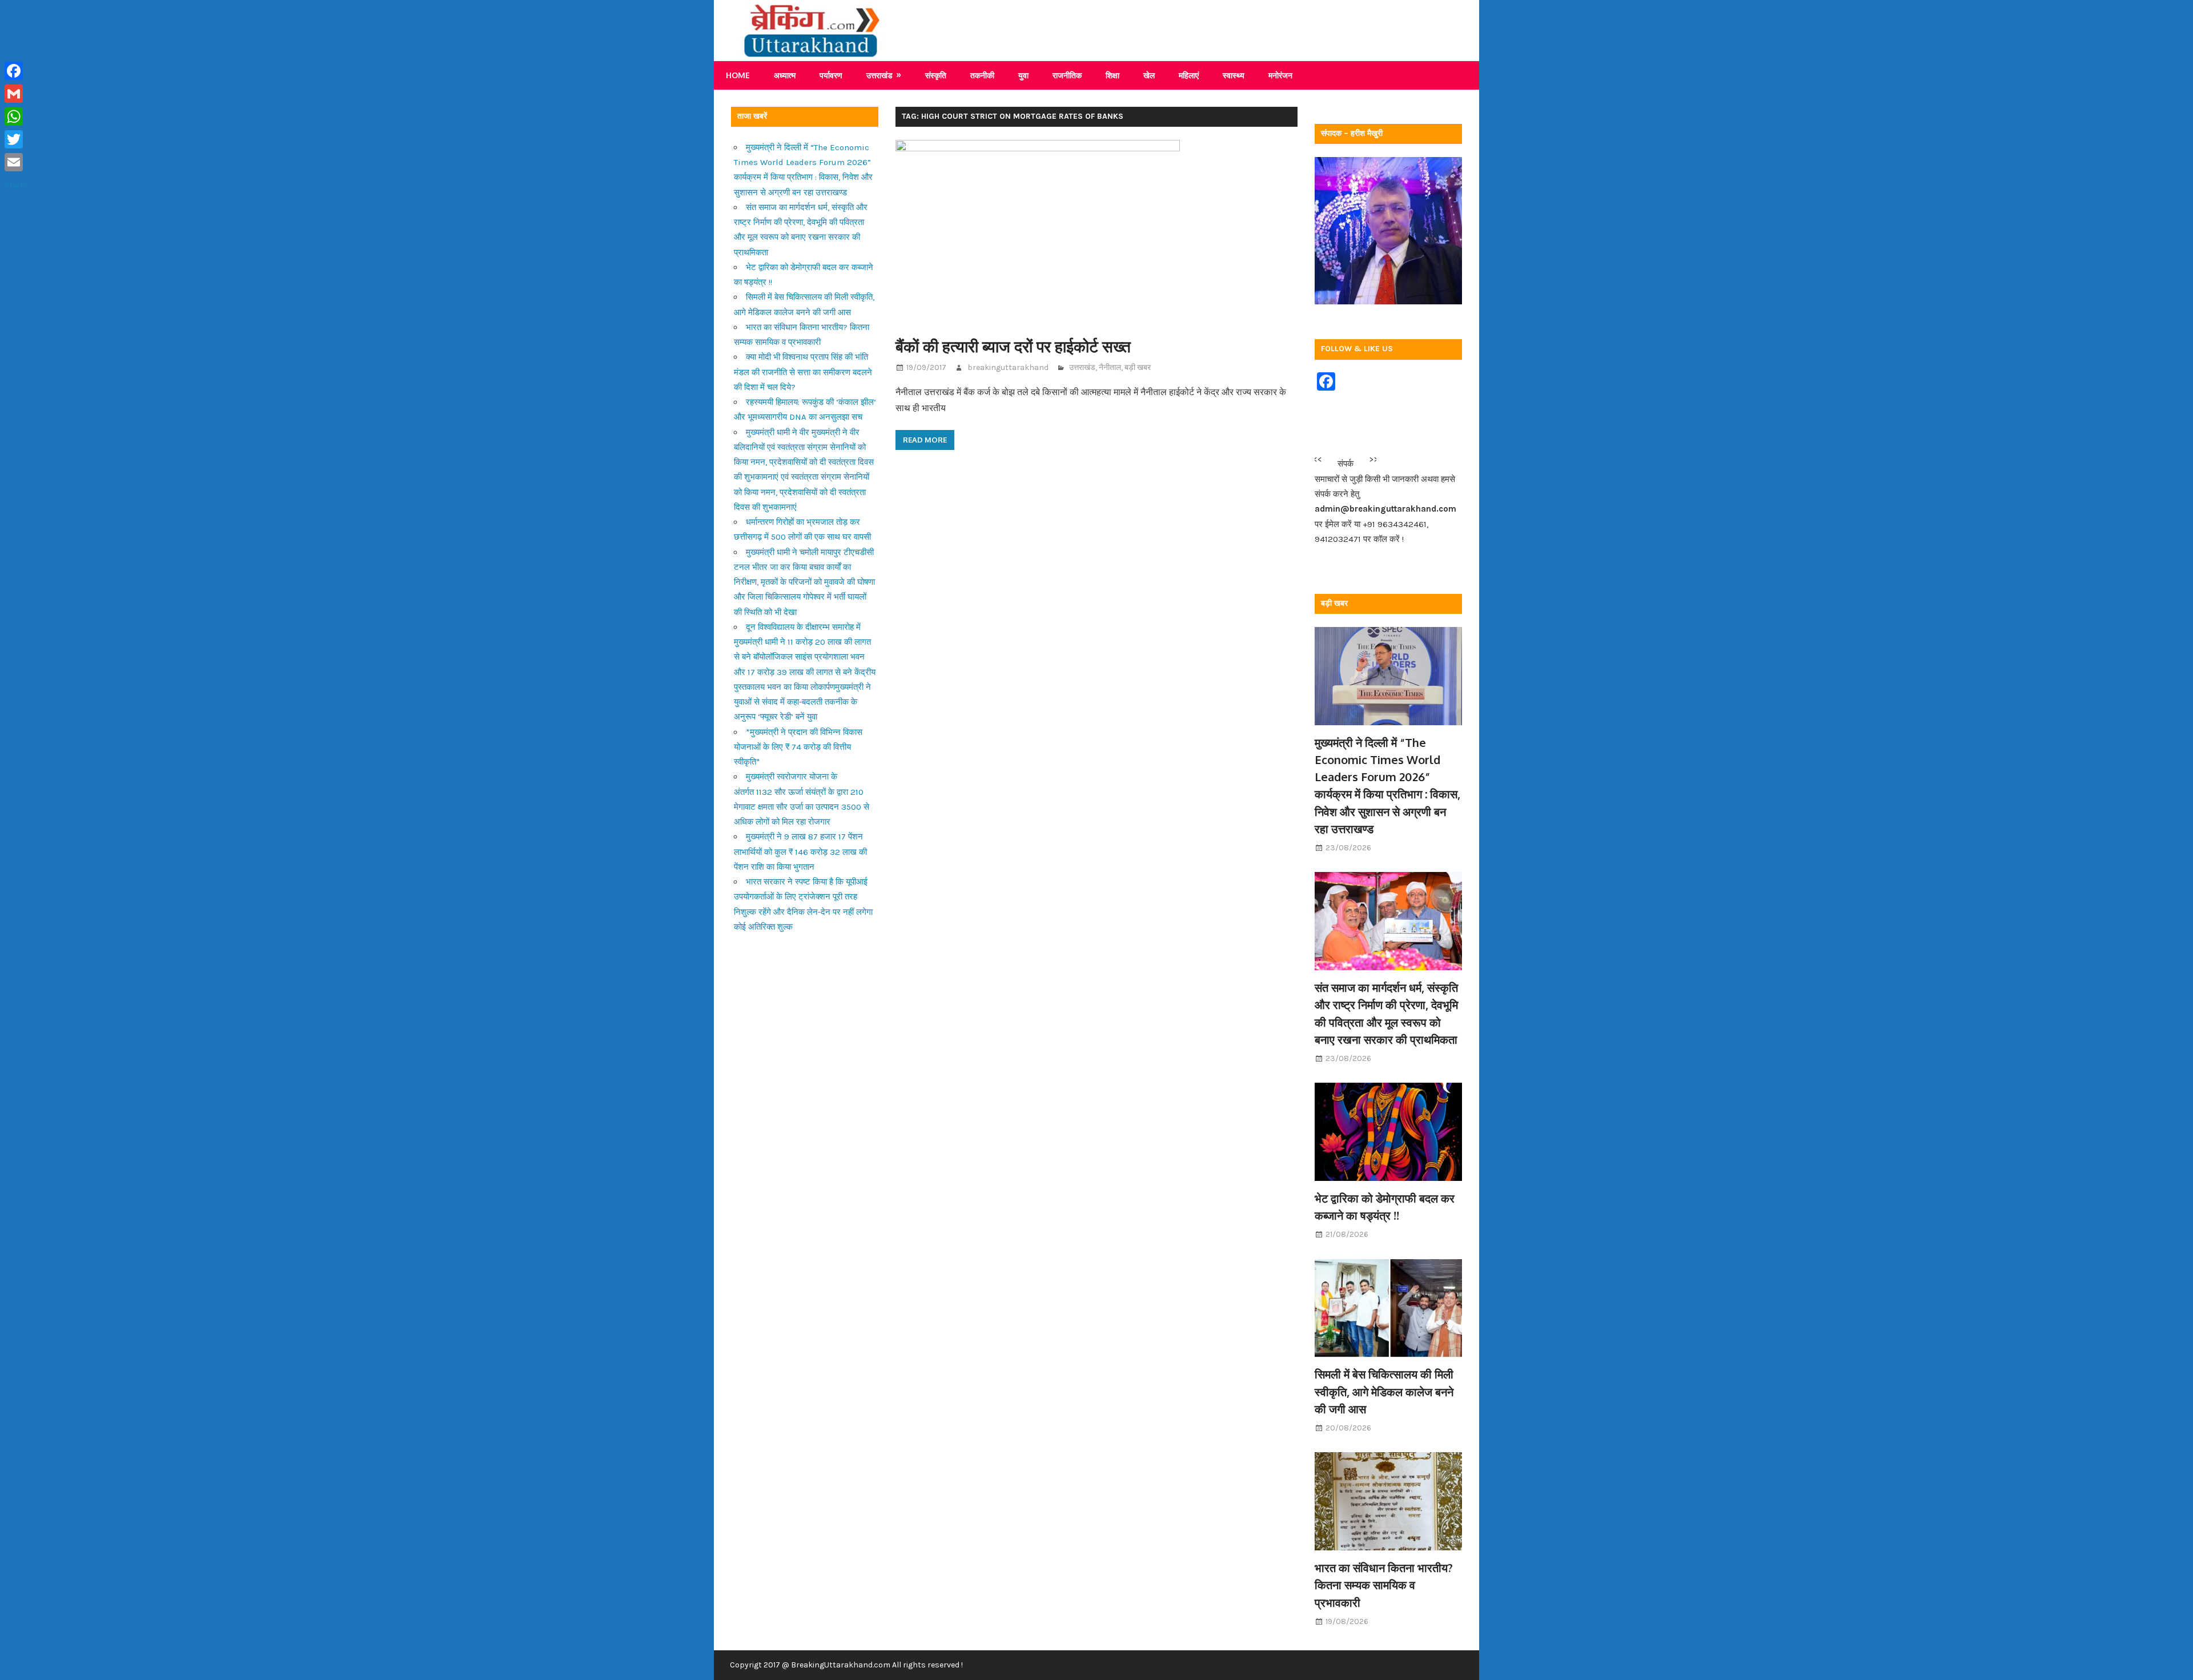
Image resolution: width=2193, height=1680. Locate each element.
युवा (1023, 75)
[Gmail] (16, 94)
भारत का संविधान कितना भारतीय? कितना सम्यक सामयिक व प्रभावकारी (1384, 1585)
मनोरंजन (1280, 75)
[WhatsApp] (16, 116)
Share (16, 185)
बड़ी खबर (1138, 367)
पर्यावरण (831, 75)
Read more (925, 440)
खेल (1149, 75)
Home (738, 75)
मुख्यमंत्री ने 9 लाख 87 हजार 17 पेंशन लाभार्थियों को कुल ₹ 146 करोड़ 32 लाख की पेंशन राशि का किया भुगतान (800, 852)
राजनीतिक (1067, 75)
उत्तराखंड (879, 75)
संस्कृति (936, 75)
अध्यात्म (785, 75)
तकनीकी (982, 75)
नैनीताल (1110, 367)
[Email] (16, 162)
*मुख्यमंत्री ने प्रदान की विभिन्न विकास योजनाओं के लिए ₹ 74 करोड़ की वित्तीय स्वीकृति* (798, 747)
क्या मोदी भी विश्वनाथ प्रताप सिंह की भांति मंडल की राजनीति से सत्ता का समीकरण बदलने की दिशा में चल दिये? (803, 372)
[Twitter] (16, 139)
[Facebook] (16, 71)
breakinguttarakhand (1008, 367)
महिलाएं (1189, 75)
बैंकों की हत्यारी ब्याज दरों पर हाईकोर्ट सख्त (1013, 346)
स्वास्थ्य (1234, 75)
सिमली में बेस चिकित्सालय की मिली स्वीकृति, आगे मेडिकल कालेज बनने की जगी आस (1384, 1391)
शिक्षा (1112, 75)
